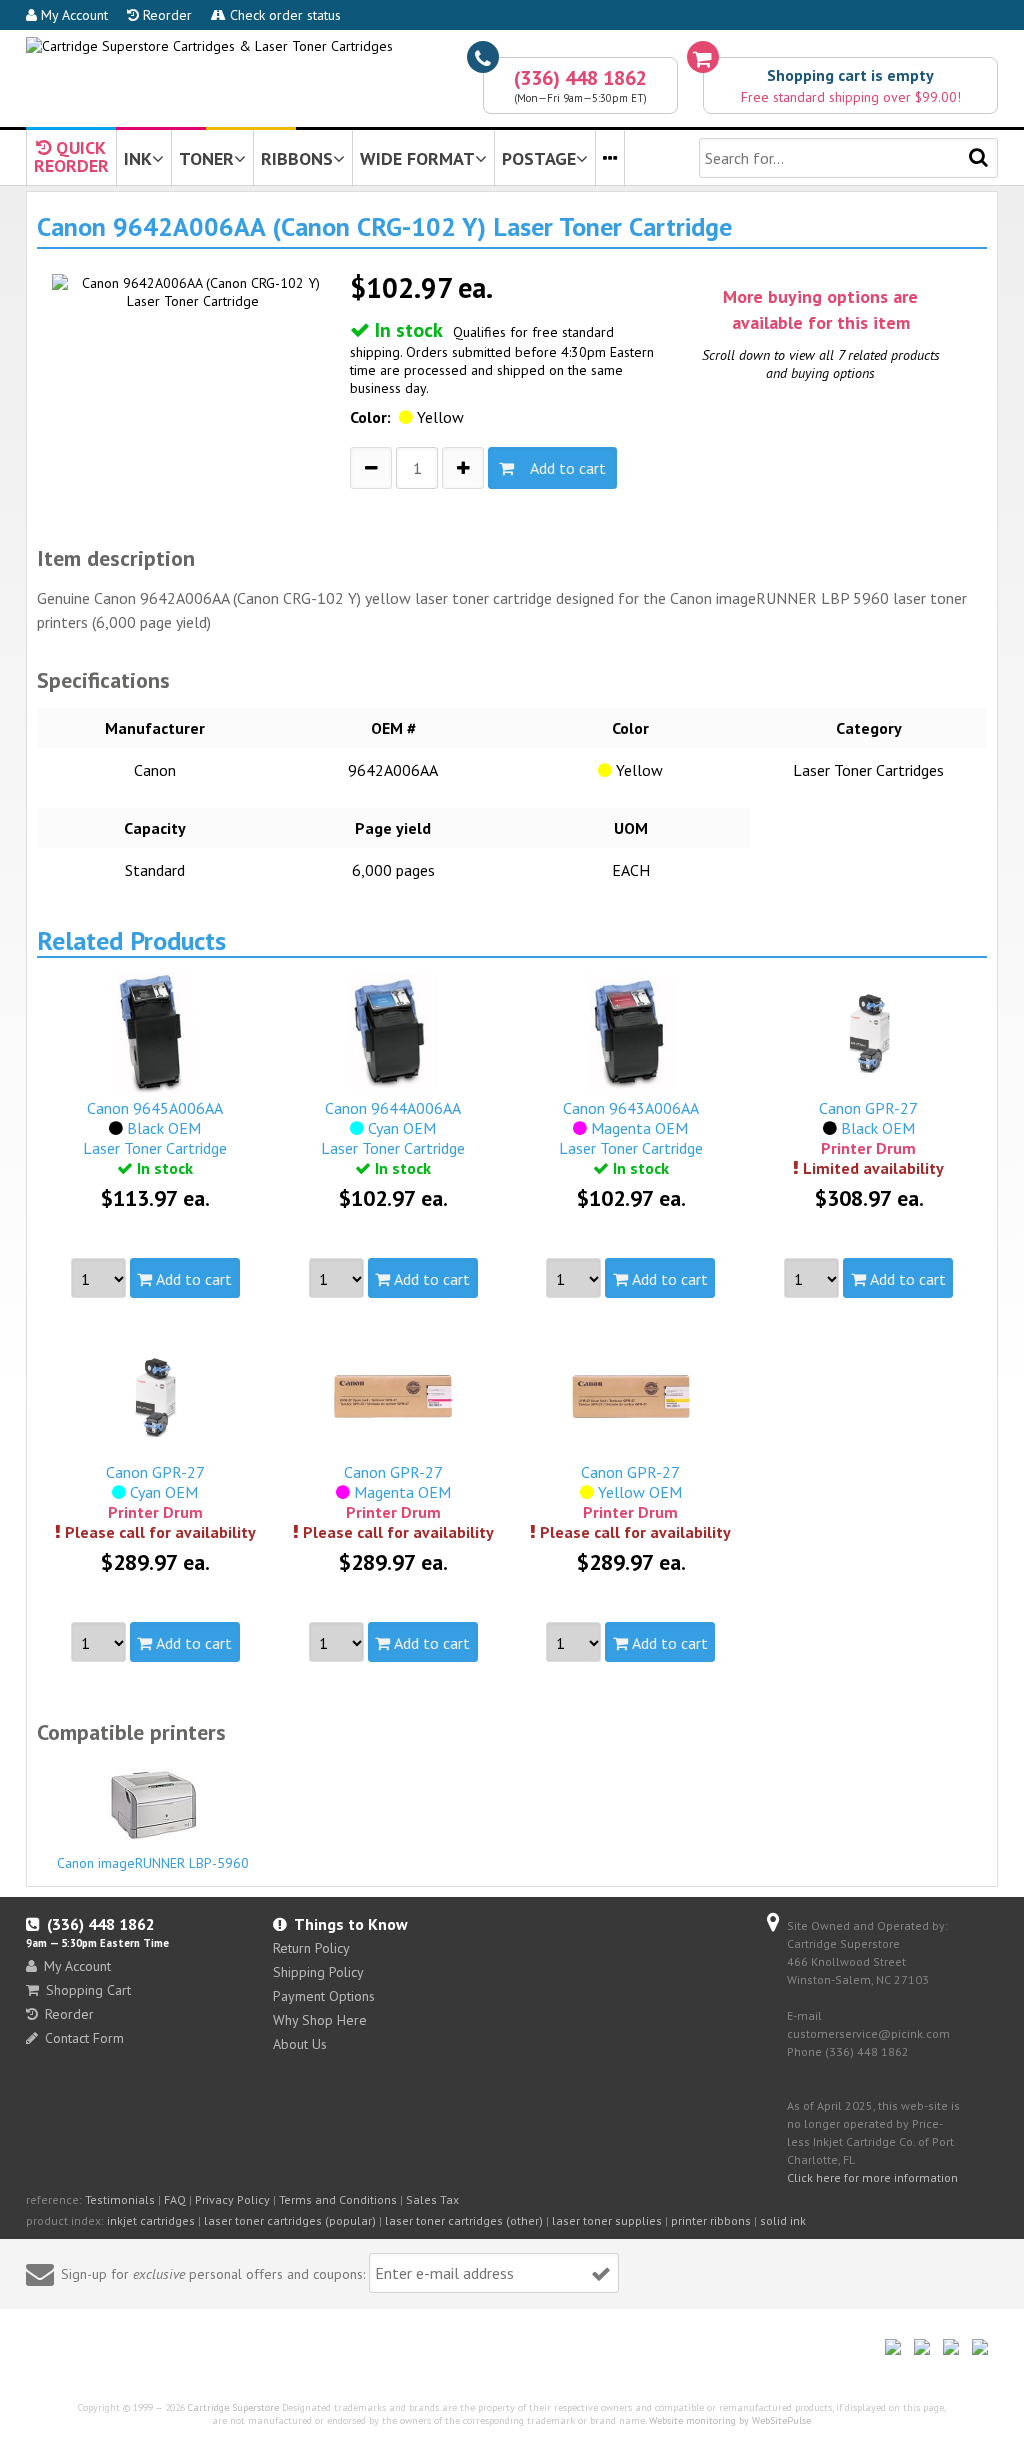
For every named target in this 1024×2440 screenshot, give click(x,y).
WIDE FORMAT (417, 158)
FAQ (175, 2199)
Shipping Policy (318, 1972)
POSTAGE (539, 158)
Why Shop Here (320, 2020)
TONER (206, 158)
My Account (72, 15)
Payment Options (324, 1996)
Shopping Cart (88, 1990)
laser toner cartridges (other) (464, 2220)
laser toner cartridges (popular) (290, 2220)
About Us (300, 2044)
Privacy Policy (232, 2199)
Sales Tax (432, 2199)
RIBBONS (297, 158)
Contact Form (84, 2038)
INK (138, 158)
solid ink (783, 2220)
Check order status (283, 15)
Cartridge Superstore (233, 2407)
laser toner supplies (607, 2220)
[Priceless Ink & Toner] (209, 46)
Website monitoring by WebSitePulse (730, 2420)
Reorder (165, 15)
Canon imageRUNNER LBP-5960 (153, 1863)
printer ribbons (711, 2220)
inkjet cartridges (151, 2220)
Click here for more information (872, 2177)
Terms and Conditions (338, 2199)
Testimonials (120, 2199)
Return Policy (311, 1948)
